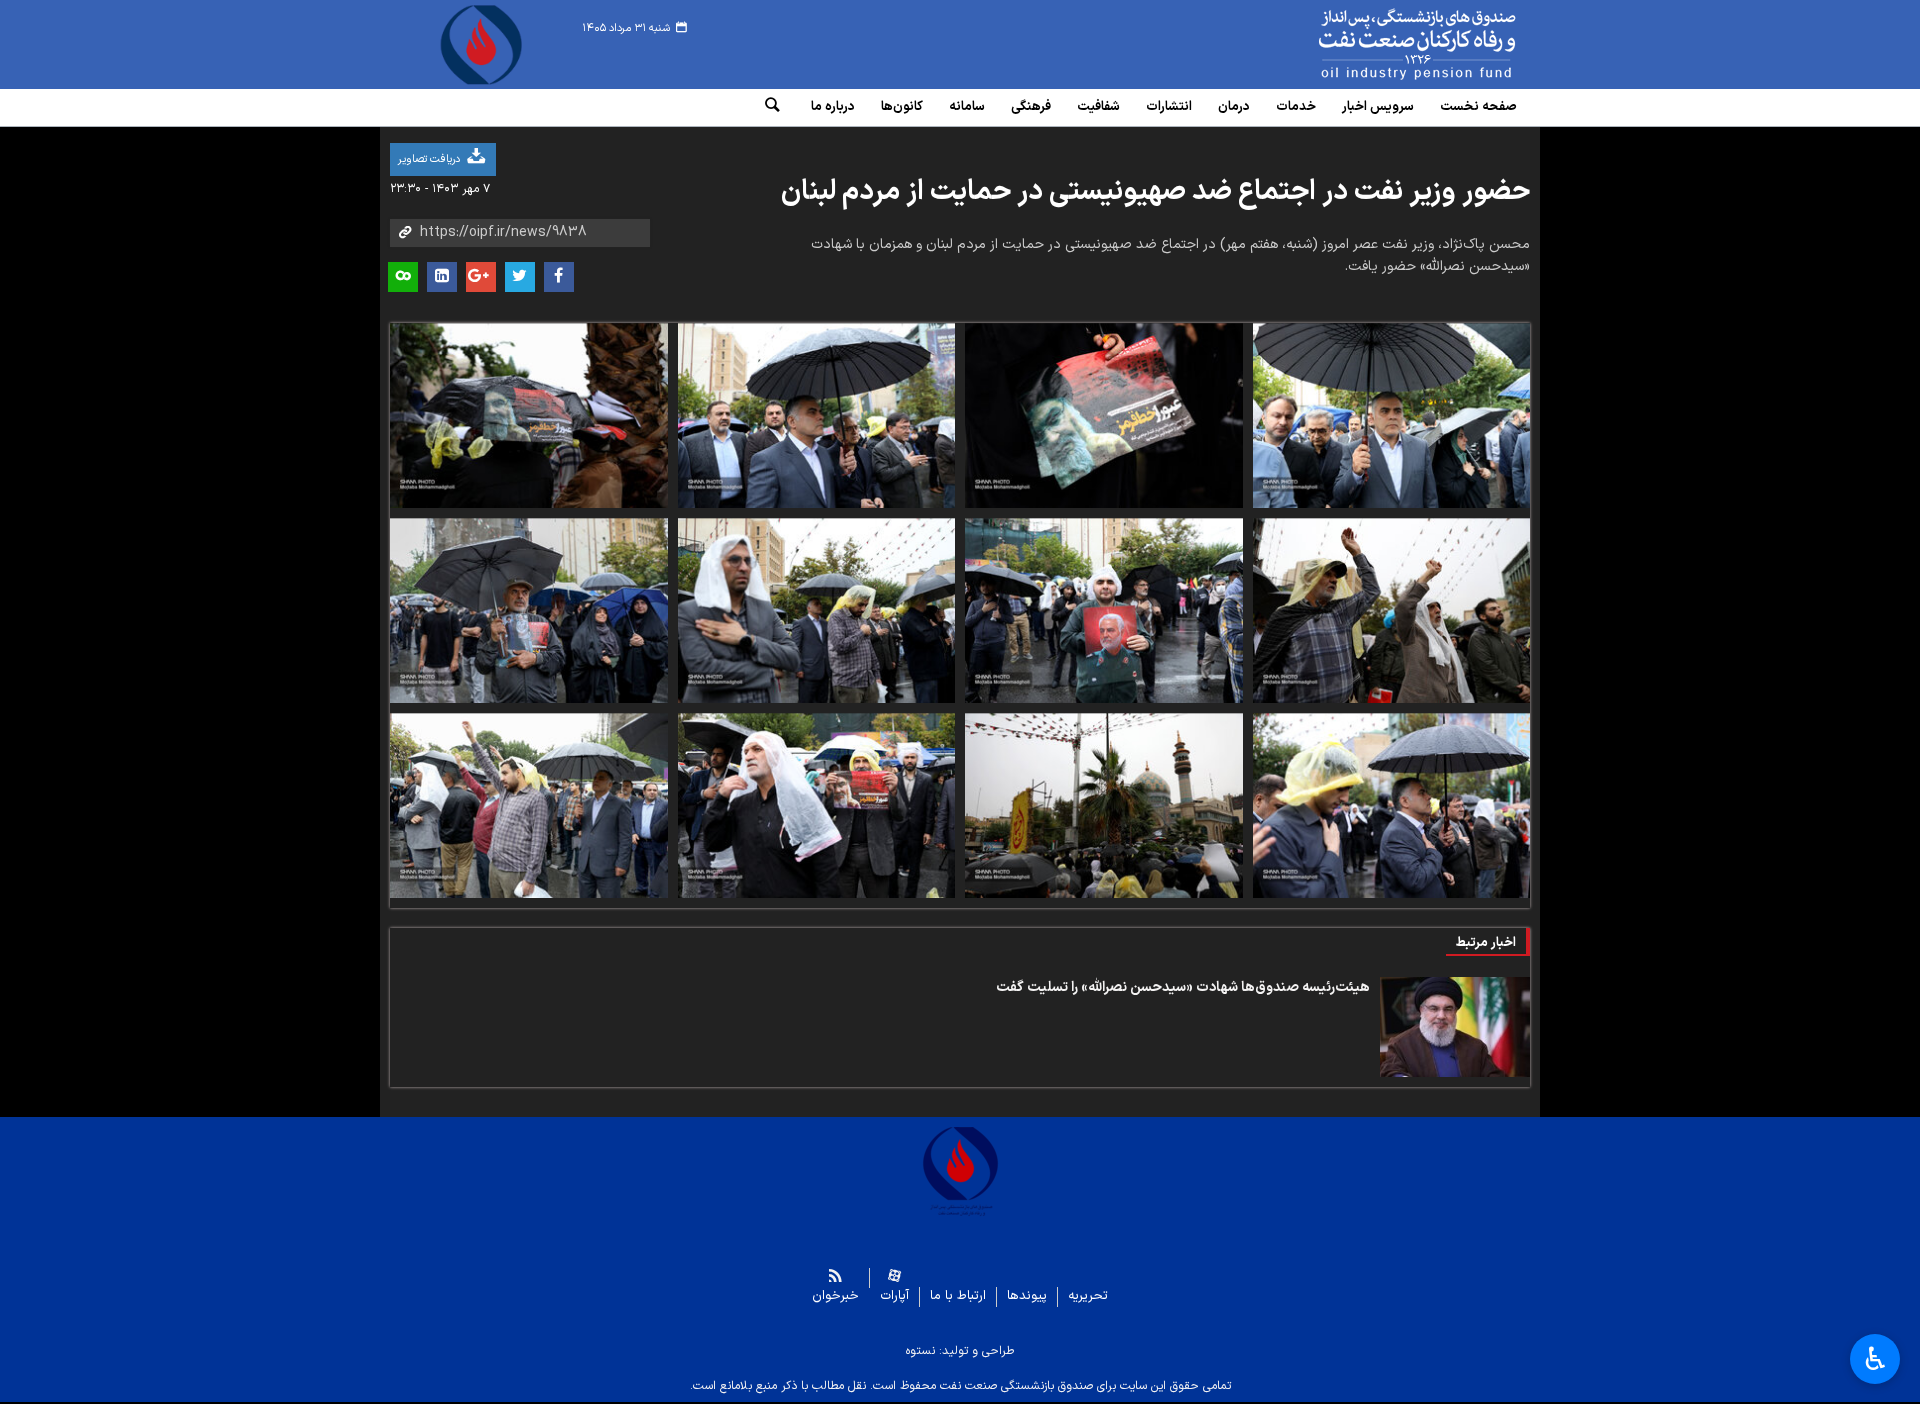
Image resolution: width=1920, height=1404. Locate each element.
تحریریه (1088, 1296)
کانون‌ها (902, 107)
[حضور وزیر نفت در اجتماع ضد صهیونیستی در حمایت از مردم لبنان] (1392, 415)
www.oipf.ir (1372, 45)
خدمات (1296, 107)
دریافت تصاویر (430, 159)
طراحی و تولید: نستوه (960, 1351)
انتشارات (1169, 107)
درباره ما (833, 107)
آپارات (894, 1296)
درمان (1234, 107)
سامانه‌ (967, 107)
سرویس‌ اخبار (1378, 107)
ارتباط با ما (958, 1296)
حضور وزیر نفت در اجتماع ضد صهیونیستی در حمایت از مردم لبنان (1155, 192)
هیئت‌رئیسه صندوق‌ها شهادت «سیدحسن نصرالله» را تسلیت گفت (1183, 987)
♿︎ (1875, 1359)
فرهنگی (1031, 107)
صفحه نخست (1478, 107)
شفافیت (1098, 107)
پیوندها (1027, 1296)
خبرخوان (835, 1296)
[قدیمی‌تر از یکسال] (1455, 1027)
